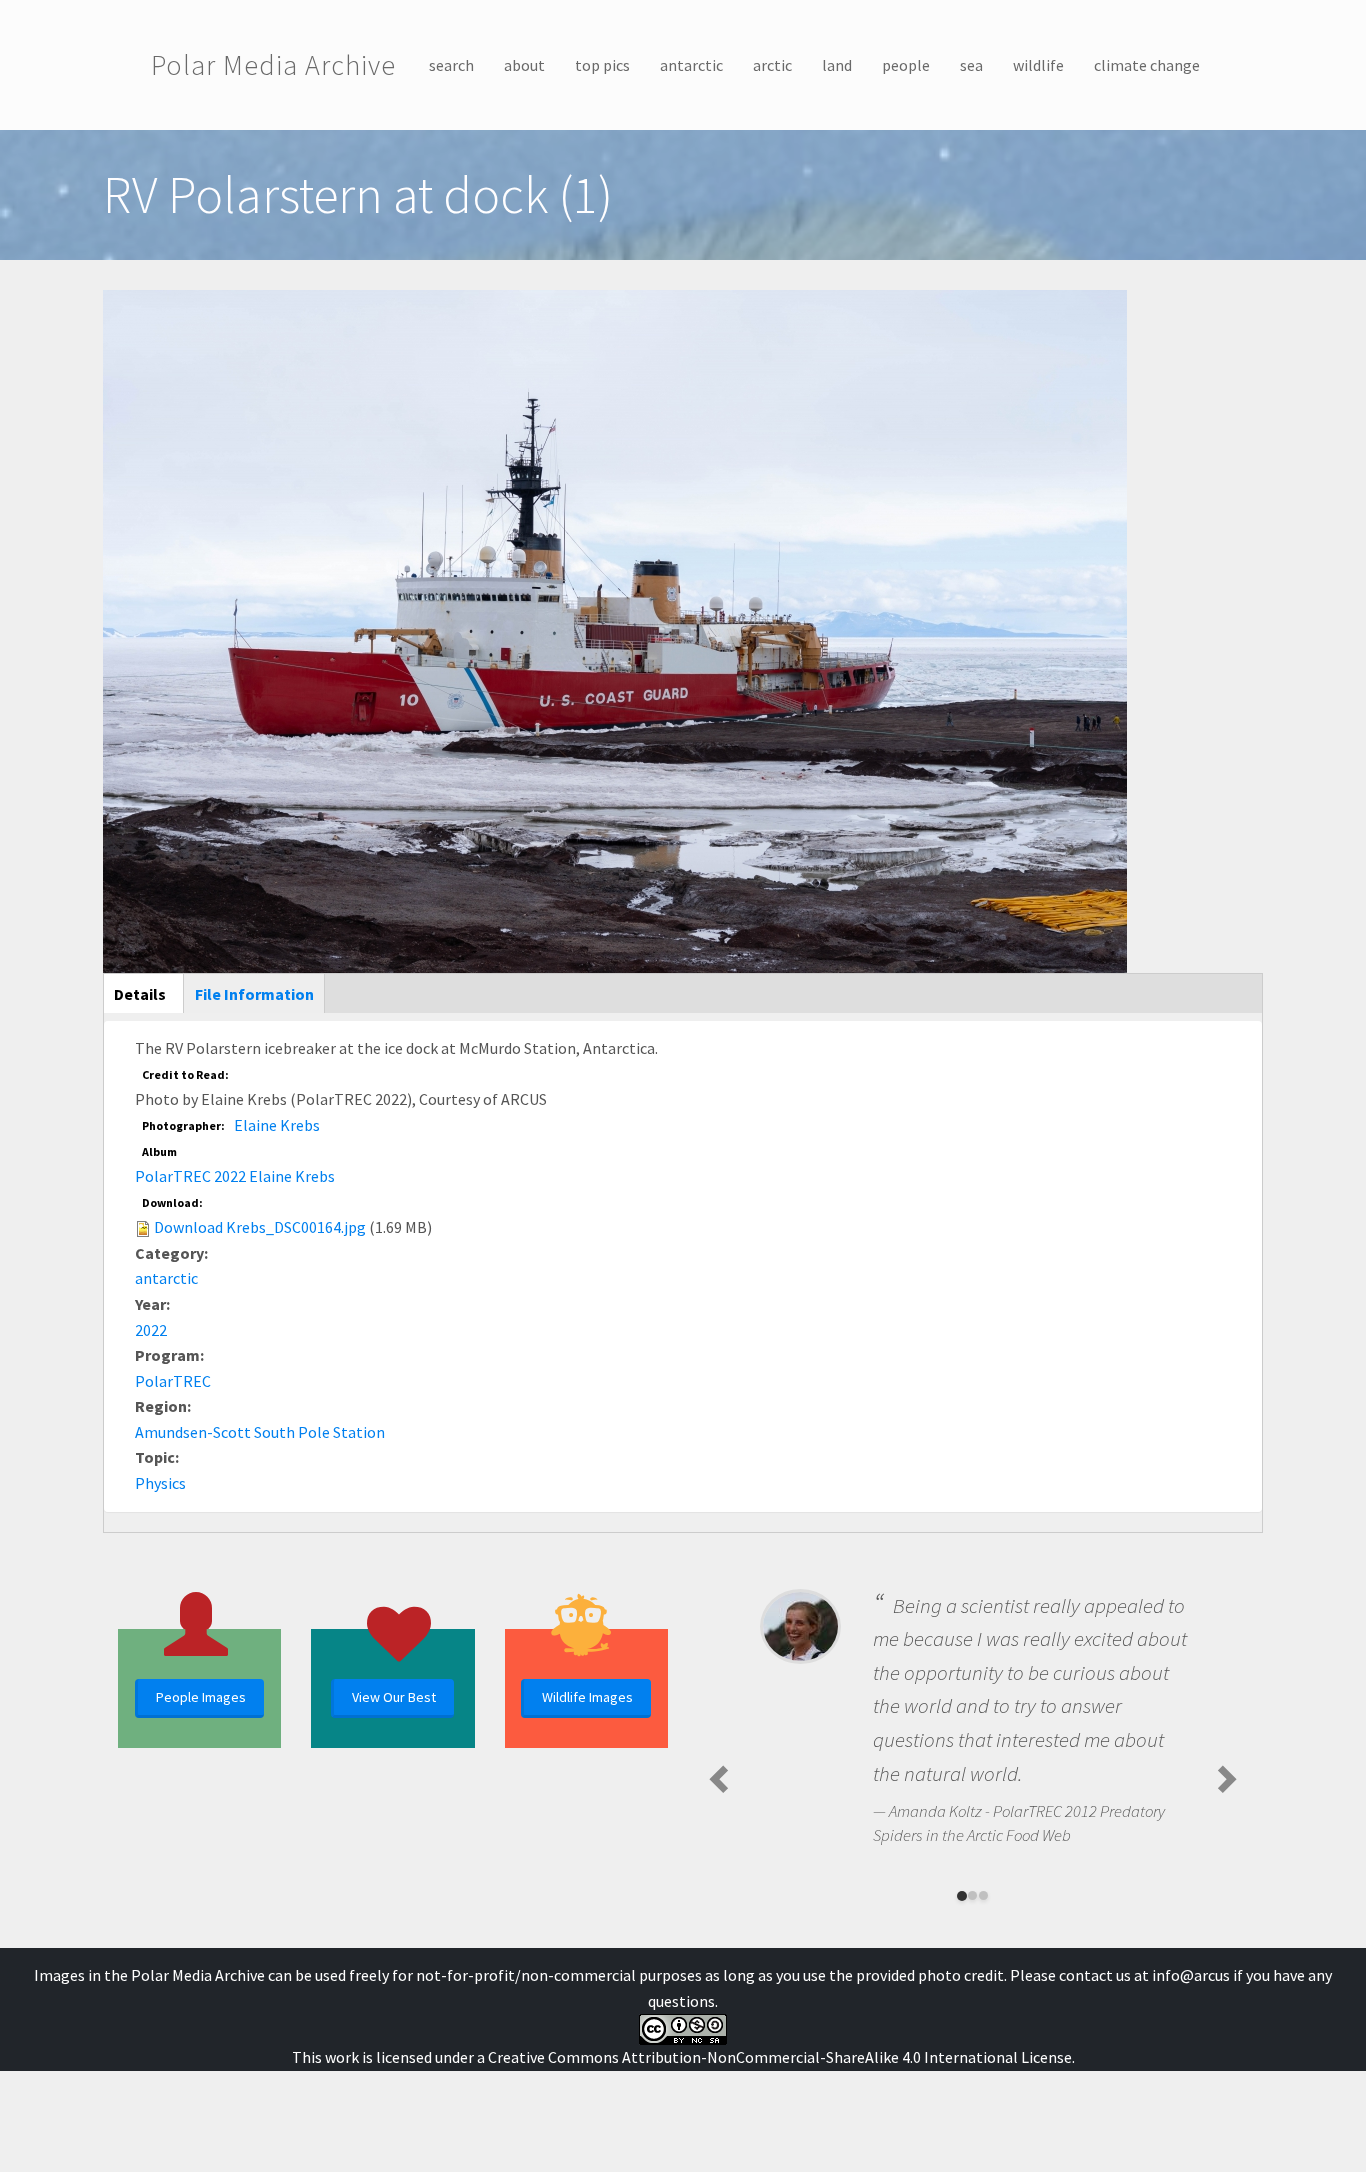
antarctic (691, 65)
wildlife (1038, 65)
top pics (602, 65)
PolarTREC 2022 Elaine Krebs (235, 1176)
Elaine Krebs (277, 1125)
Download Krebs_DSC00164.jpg (260, 1227)
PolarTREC (173, 1381)
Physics (160, 1483)
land (837, 65)
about (524, 65)
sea (971, 65)
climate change (1147, 65)
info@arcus (1191, 1975)
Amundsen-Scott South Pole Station (260, 1432)
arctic (772, 65)
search (451, 65)
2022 (151, 1330)
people (906, 65)
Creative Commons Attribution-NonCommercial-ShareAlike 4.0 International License (780, 2057)
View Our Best (394, 1697)
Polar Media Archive (273, 65)
